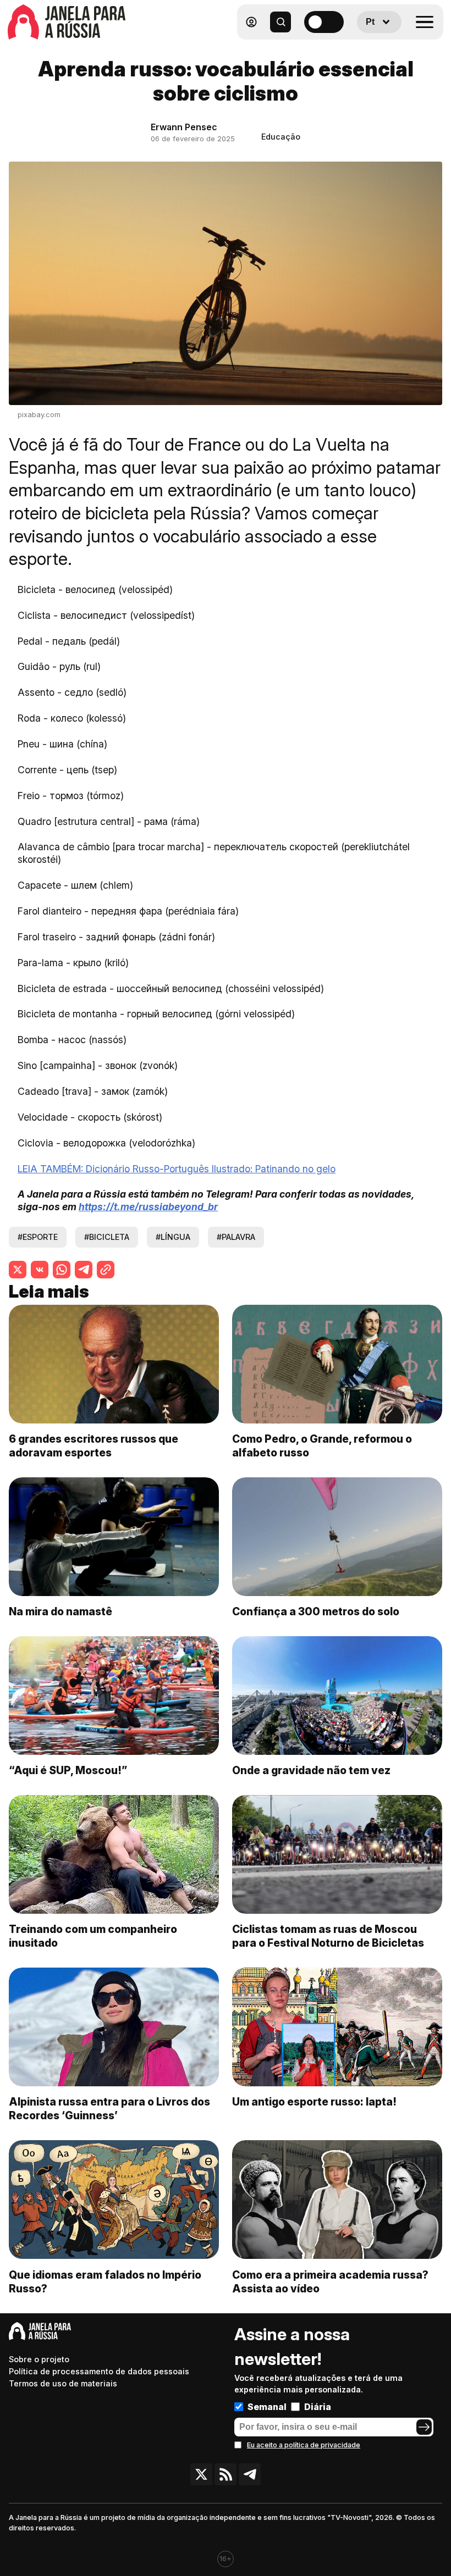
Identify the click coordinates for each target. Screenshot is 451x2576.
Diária (318, 2407)
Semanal (267, 2407)
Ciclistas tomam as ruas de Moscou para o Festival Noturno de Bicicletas (328, 1936)
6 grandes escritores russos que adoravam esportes (94, 1446)
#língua (173, 1237)
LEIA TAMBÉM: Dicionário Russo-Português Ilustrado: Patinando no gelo (177, 1169)
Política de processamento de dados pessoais (99, 2371)
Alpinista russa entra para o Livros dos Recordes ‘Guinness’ (109, 2109)
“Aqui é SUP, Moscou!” (68, 1770)
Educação (281, 137)
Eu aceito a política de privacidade (304, 2445)
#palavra (236, 1237)
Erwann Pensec (184, 127)
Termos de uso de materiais (63, 2383)
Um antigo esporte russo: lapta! (314, 2102)
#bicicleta (107, 1237)
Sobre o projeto (39, 2359)
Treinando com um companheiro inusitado (93, 1936)
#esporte (38, 1237)
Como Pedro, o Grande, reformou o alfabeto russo (322, 1446)
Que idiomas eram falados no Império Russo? (105, 2282)
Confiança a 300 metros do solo (316, 1611)
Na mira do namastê (61, 1611)
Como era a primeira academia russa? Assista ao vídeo (330, 2282)
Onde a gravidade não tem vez (311, 1770)
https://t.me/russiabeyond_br (148, 1207)
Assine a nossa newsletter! (292, 2347)
